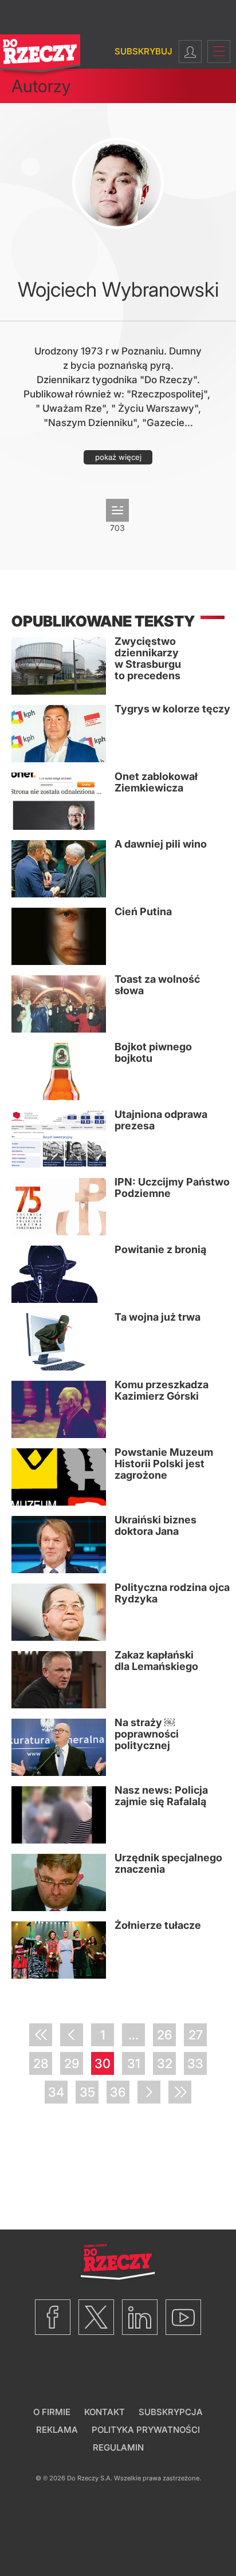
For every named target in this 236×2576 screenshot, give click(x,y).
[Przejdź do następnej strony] (149, 2092)
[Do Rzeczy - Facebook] (53, 2317)
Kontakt (105, 2412)
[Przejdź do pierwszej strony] (41, 2035)
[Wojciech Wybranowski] (118, 183)
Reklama (57, 2430)
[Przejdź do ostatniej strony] (180, 2092)
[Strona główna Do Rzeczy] (40, 56)
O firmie (52, 2412)
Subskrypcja (171, 2412)
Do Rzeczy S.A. (90, 2478)
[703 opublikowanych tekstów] (117, 510)
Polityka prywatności (146, 2430)
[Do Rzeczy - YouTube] (183, 2317)
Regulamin (118, 2447)
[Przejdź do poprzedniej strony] (72, 2035)
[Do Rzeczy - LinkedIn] (140, 2317)
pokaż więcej (118, 457)
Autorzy (41, 86)
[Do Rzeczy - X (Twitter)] (96, 2317)
